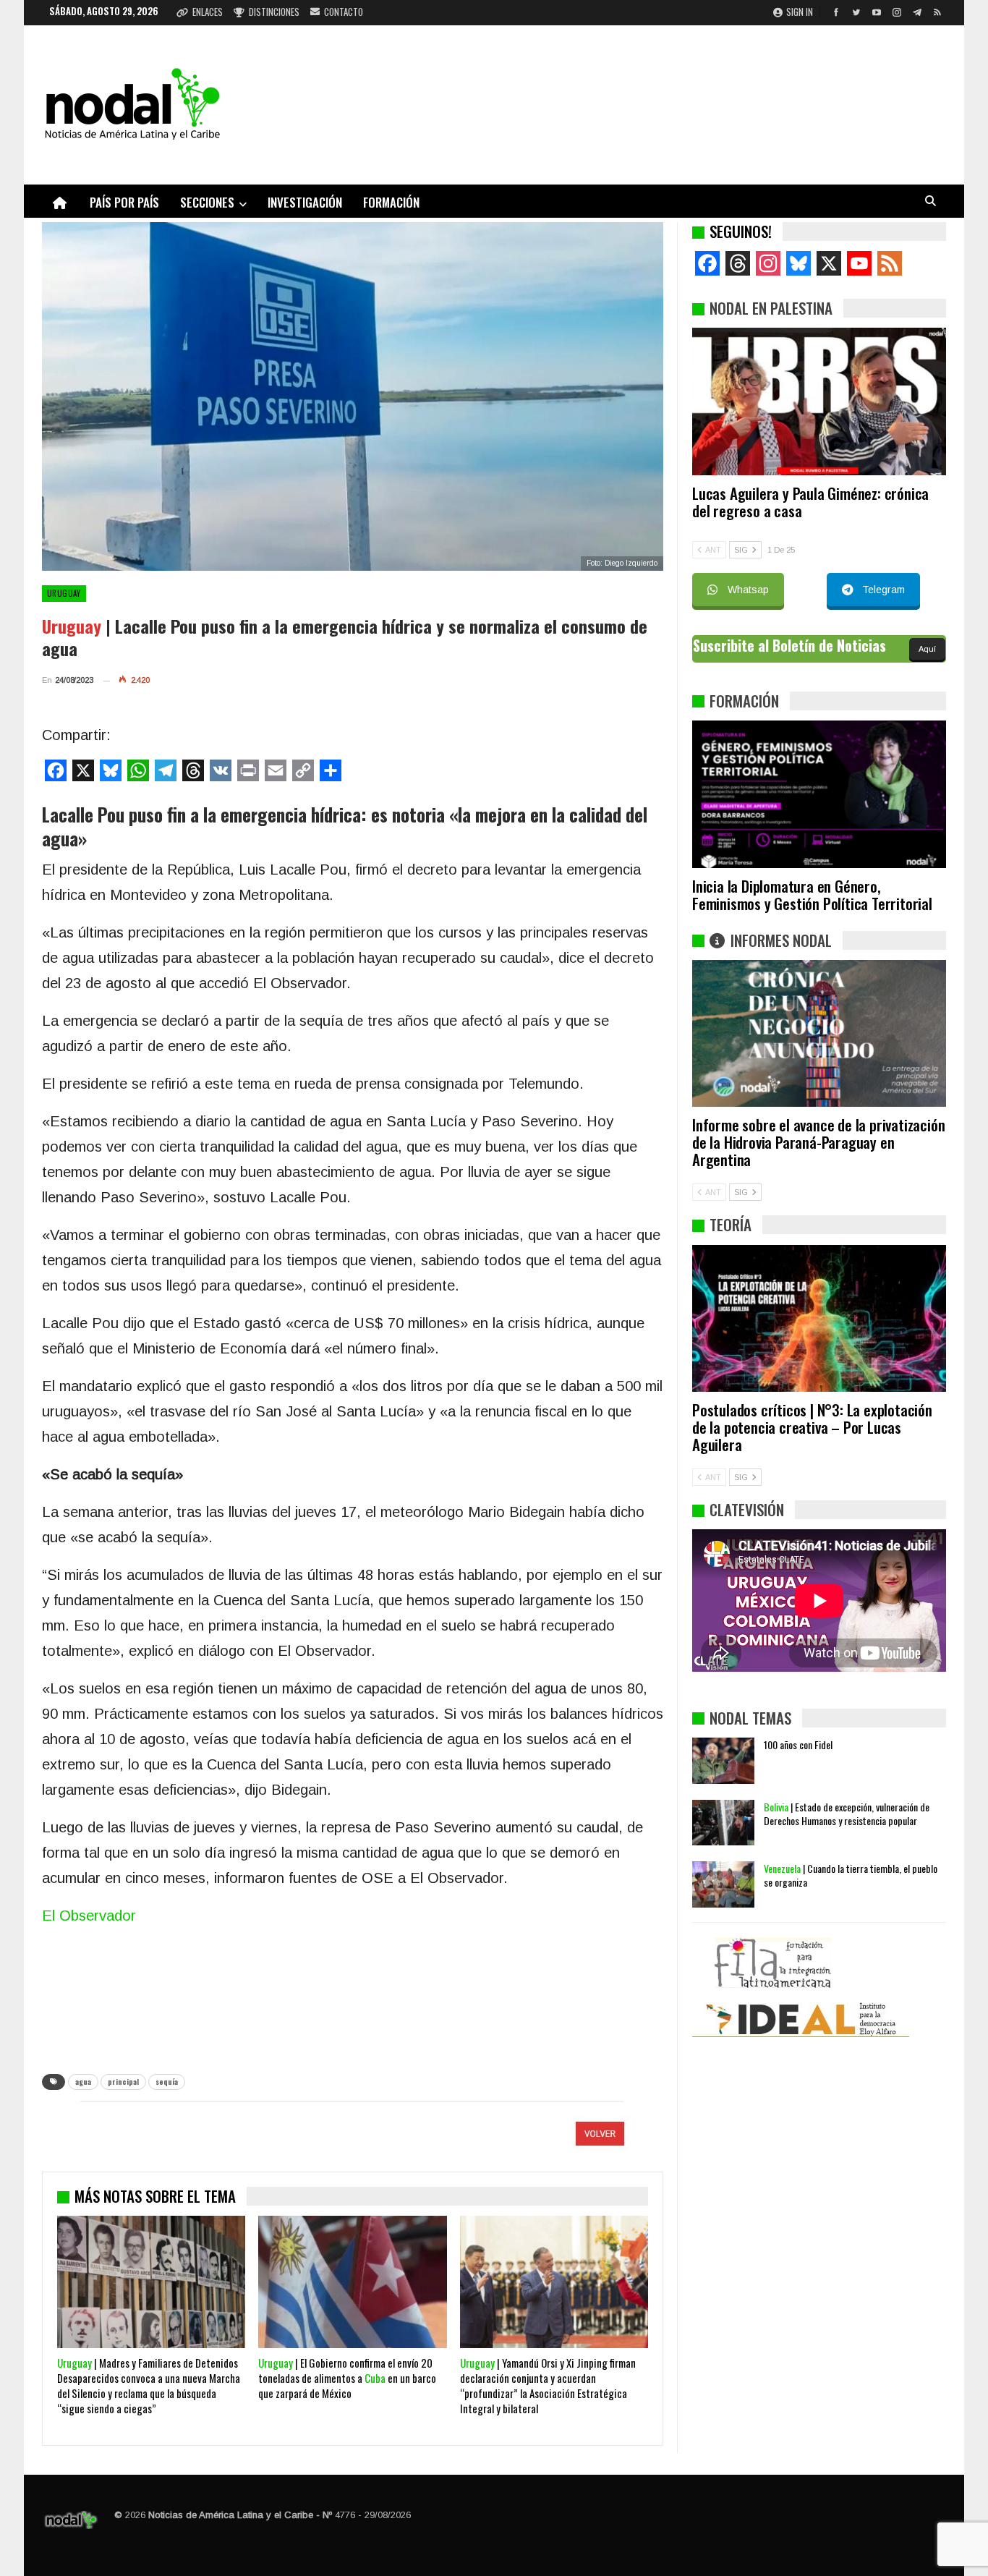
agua (83, 2082)
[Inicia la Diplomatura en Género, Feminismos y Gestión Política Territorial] (819, 794)
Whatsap (748, 590)
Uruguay (64, 593)
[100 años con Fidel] (723, 1761)
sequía (167, 2082)
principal (123, 2082)
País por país (124, 202)
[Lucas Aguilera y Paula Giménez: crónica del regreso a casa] (819, 401)
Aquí (927, 649)
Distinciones (274, 12)
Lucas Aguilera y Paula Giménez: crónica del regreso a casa (810, 502)
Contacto (344, 12)
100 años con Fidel (798, 1744)
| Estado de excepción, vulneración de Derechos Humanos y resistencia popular (847, 1814)
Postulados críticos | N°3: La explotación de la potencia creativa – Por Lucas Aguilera (812, 1427)
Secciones (207, 202)
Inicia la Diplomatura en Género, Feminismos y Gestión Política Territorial (812, 894)
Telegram (883, 590)
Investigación (305, 202)
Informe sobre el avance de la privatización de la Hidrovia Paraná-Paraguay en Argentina (818, 1142)
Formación (391, 202)
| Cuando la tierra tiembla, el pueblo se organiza (851, 1875)
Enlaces (208, 12)
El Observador (89, 1916)
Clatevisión (747, 1509)
